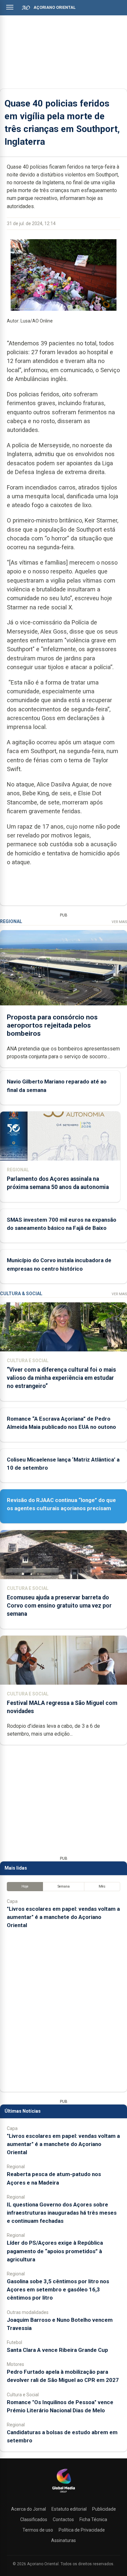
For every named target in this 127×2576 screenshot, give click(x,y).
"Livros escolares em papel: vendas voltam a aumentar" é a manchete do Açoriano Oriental (63, 1917)
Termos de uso (38, 2530)
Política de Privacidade (82, 2530)
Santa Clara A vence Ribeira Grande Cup (57, 2350)
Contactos (63, 2519)
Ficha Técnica (93, 2519)
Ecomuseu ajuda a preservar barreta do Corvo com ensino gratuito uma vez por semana (59, 1606)
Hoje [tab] (25, 1886)
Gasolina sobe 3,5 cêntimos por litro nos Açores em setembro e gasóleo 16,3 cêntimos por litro (58, 2289)
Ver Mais (119, 922)
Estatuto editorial (69, 2509)
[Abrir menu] (10, 7)
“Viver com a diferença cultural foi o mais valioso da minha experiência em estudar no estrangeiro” (61, 1378)
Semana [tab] (64, 1886)
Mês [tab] (102, 1886)
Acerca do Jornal (28, 2509)
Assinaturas (63, 2540)
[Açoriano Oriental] (63, 2493)
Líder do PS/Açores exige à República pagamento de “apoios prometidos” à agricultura (55, 2251)
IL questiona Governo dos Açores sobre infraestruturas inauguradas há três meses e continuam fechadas (62, 2213)
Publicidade (104, 2509)
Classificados (34, 2519)
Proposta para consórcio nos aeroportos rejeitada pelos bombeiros (52, 1025)
